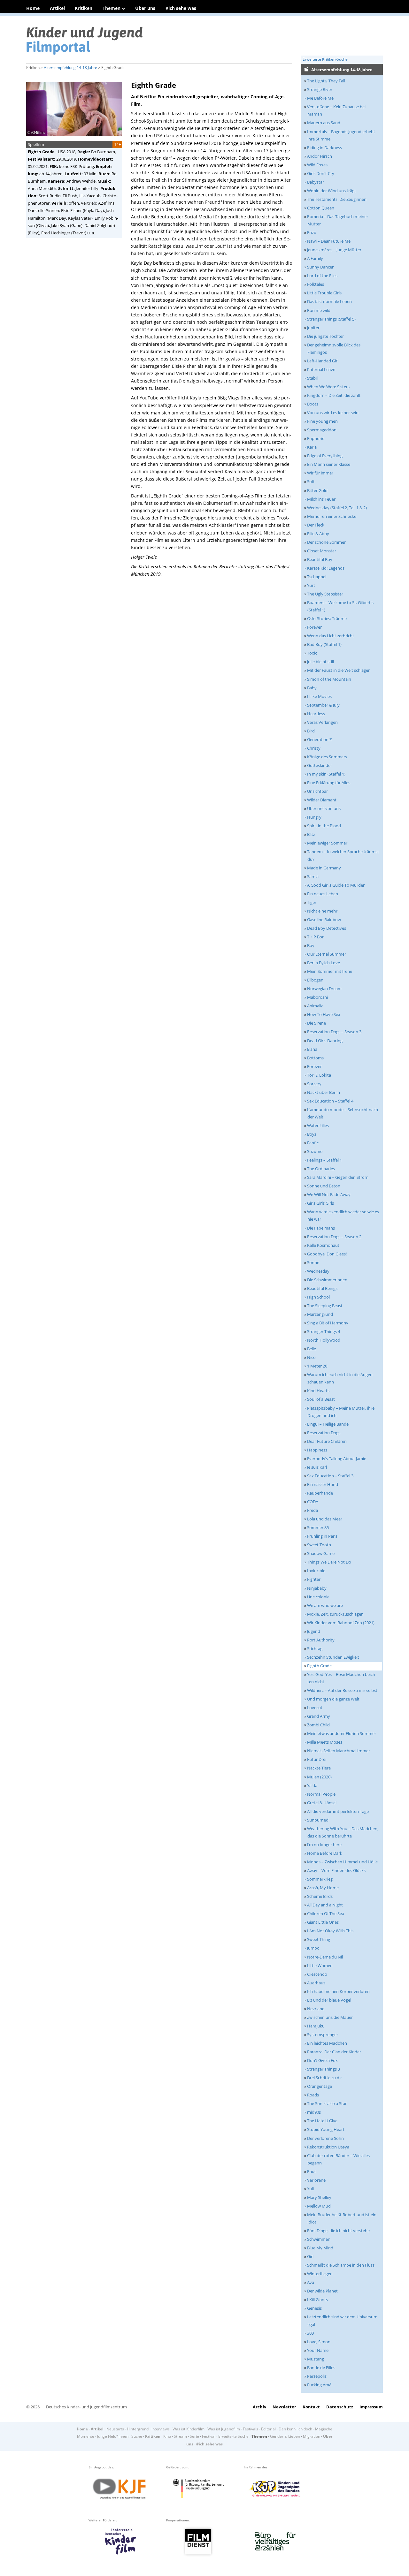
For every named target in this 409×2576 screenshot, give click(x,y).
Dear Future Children (327, 1441)
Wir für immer (320, 473)
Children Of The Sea (326, 1913)
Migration (312, 2436)
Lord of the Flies (322, 276)
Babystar (316, 182)
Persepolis (317, 2376)
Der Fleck (316, 525)
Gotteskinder (320, 765)
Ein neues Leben (323, 894)
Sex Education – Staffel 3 (330, 1476)
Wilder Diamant (322, 800)
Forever (314, 627)
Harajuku (316, 2026)
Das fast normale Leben (329, 301)
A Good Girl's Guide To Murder (336, 885)
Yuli (310, 2189)
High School (318, 1297)
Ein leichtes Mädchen (327, 2043)
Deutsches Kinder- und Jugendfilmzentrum (86, 2407)
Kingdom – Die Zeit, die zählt (334, 395)
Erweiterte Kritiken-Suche (325, 59)
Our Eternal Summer (327, 954)
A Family (315, 258)
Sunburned (318, 1820)
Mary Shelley (319, 2197)
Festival (209, 2436)
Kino (167, 2436)
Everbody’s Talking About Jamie (337, 1458)
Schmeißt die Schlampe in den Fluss (341, 2265)
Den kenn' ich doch (295, 2429)
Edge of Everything (325, 456)
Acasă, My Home (323, 1888)
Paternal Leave (321, 369)
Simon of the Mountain (329, 679)
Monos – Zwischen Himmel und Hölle (342, 1862)
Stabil (312, 378)
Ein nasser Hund (323, 1484)
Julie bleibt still (320, 662)
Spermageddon (322, 430)
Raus (312, 2171)
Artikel (57, 8)
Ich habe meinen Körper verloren (338, 1991)
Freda (313, 1510)
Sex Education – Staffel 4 (330, 1101)
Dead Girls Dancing (325, 1041)
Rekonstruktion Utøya (328, 2147)
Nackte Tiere (319, 1768)
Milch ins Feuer (321, 499)
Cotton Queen (321, 208)
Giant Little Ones (323, 1922)
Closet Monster (322, 551)
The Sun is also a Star (327, 2103)
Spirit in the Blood (324, 826)
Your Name (318, 2350)
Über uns (145, 8)
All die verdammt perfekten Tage (338, 1811)
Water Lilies (318, 1125)
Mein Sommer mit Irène (330, 971)
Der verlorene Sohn (325, 2138)
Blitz (311, 834)
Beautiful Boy (320, 559)
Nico (311, 1357)
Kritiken (84, 8)
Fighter (314, 1579)
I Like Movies (319, 696)
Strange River (320, 89)
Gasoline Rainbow (324, 920)
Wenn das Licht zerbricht (331, 636)
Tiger (312, 902)
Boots (313, 404)
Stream (180, 2436)
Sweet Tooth (319, 1545)
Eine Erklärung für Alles (329, 783)
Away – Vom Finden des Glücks (336, 1870)
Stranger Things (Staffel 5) (331, 319)
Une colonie (318, 1597)
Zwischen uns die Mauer (330, 2017)
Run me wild (319, 310)
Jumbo (313, 1948)
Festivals (251, 2429)
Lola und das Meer (325, 1519)
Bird (311, 731)
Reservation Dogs (324, 1433)
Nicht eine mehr (322, 911)
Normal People (321, 1794)
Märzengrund (320, 1314)
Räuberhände (320, 1493)
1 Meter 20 (317, 1366)
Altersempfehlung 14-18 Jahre (70, 68)
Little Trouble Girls (324, 293)
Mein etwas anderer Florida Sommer (342, 1733)
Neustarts (115, 2429)
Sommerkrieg (320, 1879)
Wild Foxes (317, 165)
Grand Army (319, 1716)
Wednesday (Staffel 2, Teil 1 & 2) (337, 508)
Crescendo (317, 1974)
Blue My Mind (320, 2248)
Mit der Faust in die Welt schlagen (339, 670)
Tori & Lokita (319, 1075)
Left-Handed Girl (323, 361)
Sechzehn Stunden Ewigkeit (333, 1657)
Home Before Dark (325, 1853)
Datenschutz (340, 2407)
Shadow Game (321, 1553)
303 (310, 2333)
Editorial (268, 2429)
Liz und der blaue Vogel (329, 2000)
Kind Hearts (318, 1390)
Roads (313, 2095)
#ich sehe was (181, 8)
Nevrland (316, 2009)
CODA (313, 1502)
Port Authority (321, 1640)
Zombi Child (318, 1725)
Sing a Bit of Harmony (328, 1323)
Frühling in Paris (322, 1536)
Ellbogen (315, 980)
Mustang (316, 2359)
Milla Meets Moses (325, 1742)
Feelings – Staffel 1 (324, 1160)
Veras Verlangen (322, 722)
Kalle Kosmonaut (323, 1245)
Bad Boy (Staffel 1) (324, 644)
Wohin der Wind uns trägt (332, 191)
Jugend (314, 1631)
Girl (310, 2256)
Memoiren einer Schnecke (332, 516)
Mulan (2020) (319, 1777)
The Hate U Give (322, 2121)
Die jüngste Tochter (325, 336)
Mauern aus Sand (324, 123)
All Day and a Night (325, 1905)
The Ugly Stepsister (325, 594)
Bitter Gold (317, 490)
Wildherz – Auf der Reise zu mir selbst (342, 1690)
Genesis (314, 2308)
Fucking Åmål (320, 2385)
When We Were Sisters (328, 387)
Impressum (371, 2407)
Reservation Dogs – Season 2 (334, 1237)
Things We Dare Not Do (329, 1562)
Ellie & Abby (318, 534)
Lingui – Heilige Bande (328, 1424)
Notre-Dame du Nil (325, 1957)
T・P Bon (316, 937)
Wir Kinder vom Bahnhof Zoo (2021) (341, 1623)
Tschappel (317, 577)
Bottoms (315, 1058)
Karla (312, 447)
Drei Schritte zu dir (324, 2078)
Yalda (312, 1785)
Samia (313, 876)
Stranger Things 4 (324, 1331)
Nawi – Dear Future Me (329, 241)
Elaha (312, 1049)
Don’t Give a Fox (322, 2060)
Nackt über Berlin (324, 1092)
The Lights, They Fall (326, 81)
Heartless (316, 714)
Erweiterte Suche (233, 2436)
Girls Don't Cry (321, 173)
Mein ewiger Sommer (327, 843)
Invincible (316, 1571)
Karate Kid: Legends (326, 568)
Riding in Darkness (324, 148)
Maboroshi (317, 997)
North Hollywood (324, 1340)
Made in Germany (324, 868)
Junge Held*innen (113, 2436)
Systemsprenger (323, 2034)
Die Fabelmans (321, 1228)
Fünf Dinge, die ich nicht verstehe (338, 2231)
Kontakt (311, 2407)
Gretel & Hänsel (322, 1803)
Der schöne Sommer (326, 542)
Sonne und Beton (324, 1186)
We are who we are (325, 1605)
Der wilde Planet (322, 2291)
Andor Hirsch (320, 156)
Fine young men (322, 421)
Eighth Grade (319, 1666)
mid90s (314, 2112)
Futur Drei (317, 1759)
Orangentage (320, 2086)
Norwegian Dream (324, 989)
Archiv (259, 2407)
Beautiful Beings (322, 1288)
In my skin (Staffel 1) (326, 774)
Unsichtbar (317, 791)
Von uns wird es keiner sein (333, 413)
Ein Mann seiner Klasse (329, 464)
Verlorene (316, 2180)
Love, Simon (319, 2342)
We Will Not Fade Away (329, 1194)
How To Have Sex (324, 1014)
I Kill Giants (317, 2299)
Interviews (161, 2429)
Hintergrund (138, 2429)
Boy (311, 945)
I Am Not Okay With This (330, 1931)
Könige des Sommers (327, 757)
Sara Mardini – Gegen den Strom (338, 1177)
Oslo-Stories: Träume (327, 618)
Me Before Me (320, 98)
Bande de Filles (321, 2368)
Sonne (313, 1262)
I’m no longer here (324, 1845)
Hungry (314, 817)
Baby (312, 688)
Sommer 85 (318, 1527)
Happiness (317, 1450)
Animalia (315, 1006)
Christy (314, 748)
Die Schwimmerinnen (327, 1280)
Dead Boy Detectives (327, 928)
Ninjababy (317, 1588)
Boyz (312, 1134)
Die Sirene (316, 1023)
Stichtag (315, 1648)
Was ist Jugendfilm (224, 2429)
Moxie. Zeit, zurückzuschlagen (335, 1614)
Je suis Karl (317, 1467)
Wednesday (318, 1271)
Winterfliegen (320, 2274)
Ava (311, 2282)
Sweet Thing (319, 1939)
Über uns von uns (324, 808)
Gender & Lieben (285, 2436)
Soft (311, 481)
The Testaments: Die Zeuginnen (337, 199)
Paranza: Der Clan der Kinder (334, 2052)
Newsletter (284, 2407)
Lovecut (315, 1708)
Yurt (311, 585)
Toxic (312, 653)
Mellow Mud (319, 2206)
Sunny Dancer (320, 267)
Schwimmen (319, 2239)
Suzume (315, 1151)
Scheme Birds (320, 1896)
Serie (194, 2436)
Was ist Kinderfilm (189, 2429)
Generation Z (319, 739)
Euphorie (316, 438)
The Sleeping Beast (325, 1306)
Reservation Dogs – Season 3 (334, 1032)
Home (33, 8)
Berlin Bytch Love (324, 963)
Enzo (312, 232)
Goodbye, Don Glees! (327, 1254)
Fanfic (313, 1143)
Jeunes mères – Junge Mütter (334, 250)
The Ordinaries (321, 1169)
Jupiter (313, 328)
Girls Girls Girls (320, 1203)
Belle (312, 1349)
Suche (137, 2436)
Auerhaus (316, 1983)
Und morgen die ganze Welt (333, 1699)
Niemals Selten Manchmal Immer (339, 1751)
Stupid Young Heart (326, 2129)
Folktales (316, 284)
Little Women (320, 1966)
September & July (323, 705)
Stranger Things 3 (324, 2069)
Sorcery (314, 1084)
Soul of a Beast (321, 1399)
